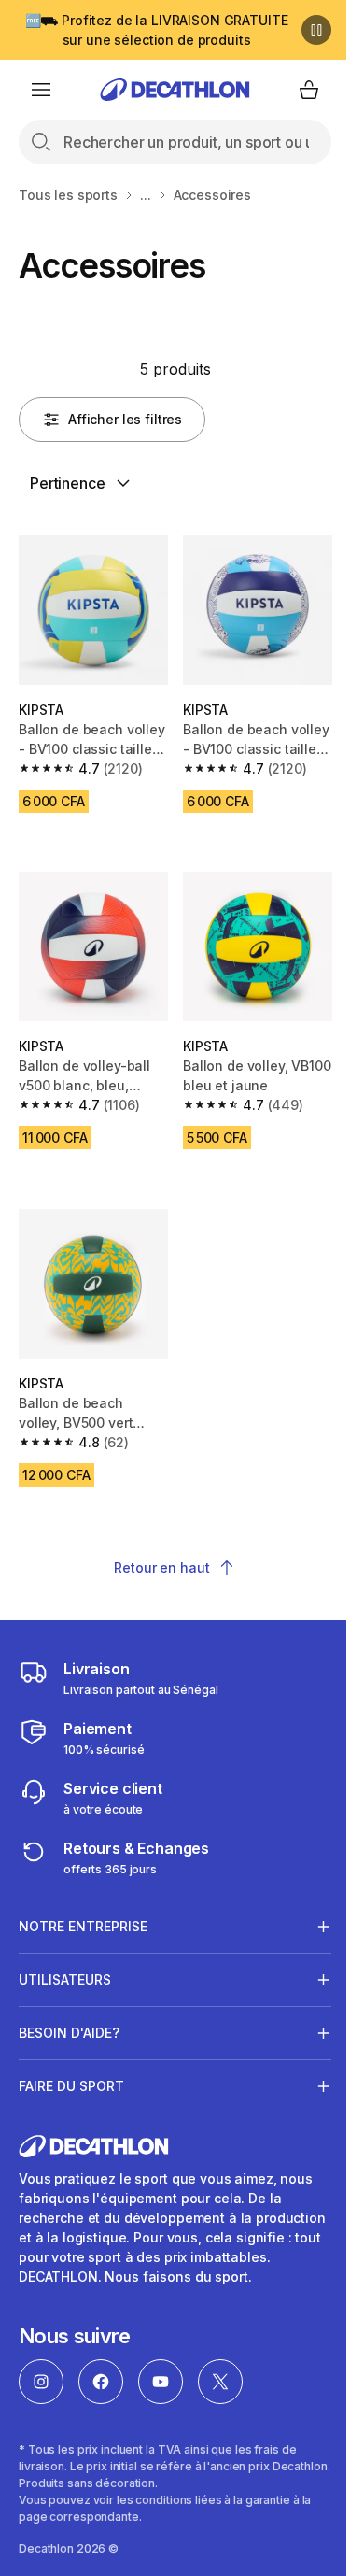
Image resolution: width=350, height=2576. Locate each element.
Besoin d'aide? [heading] (69, 2011)
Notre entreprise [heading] (83, 1905)
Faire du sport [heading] (71, 2064)
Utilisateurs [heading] (65, 1958)
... (146, 195)
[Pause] (316, 30)
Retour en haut (161, 1567)
